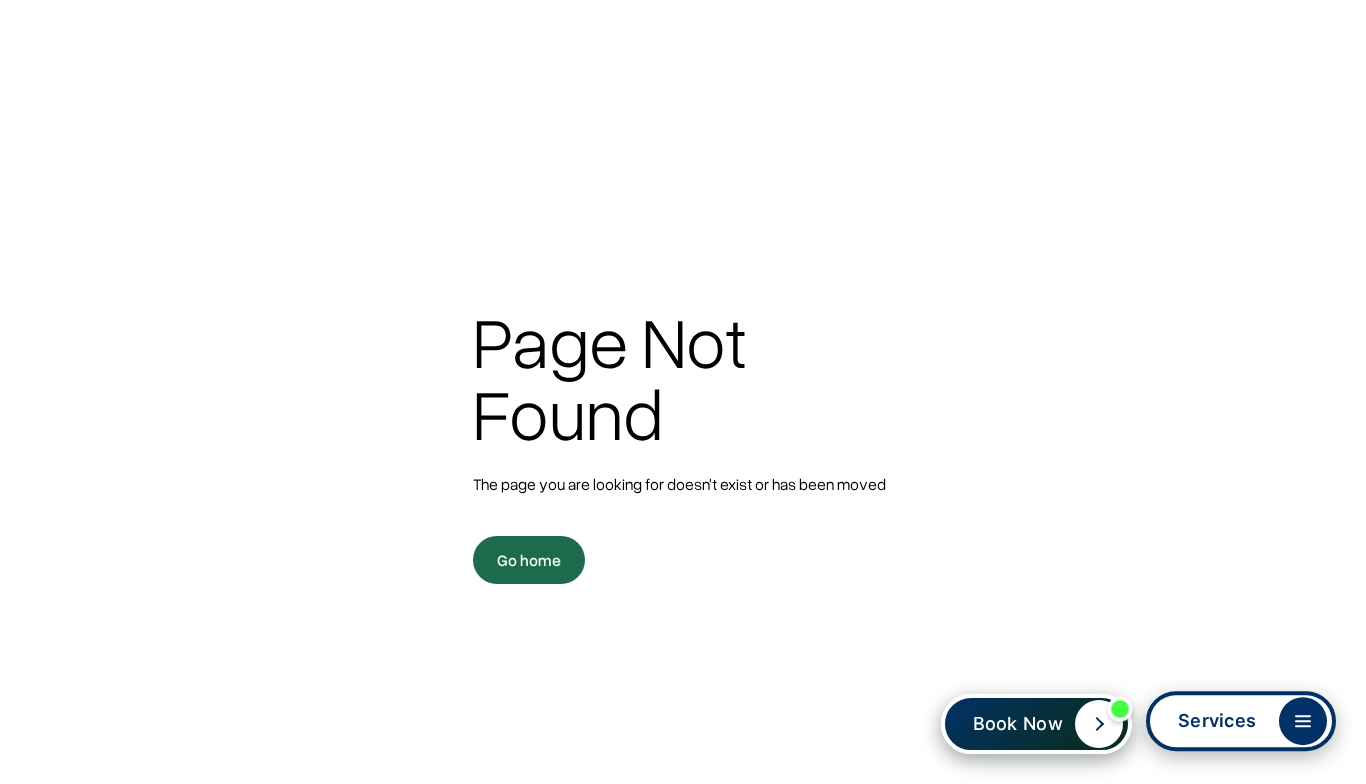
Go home (529, 560)
